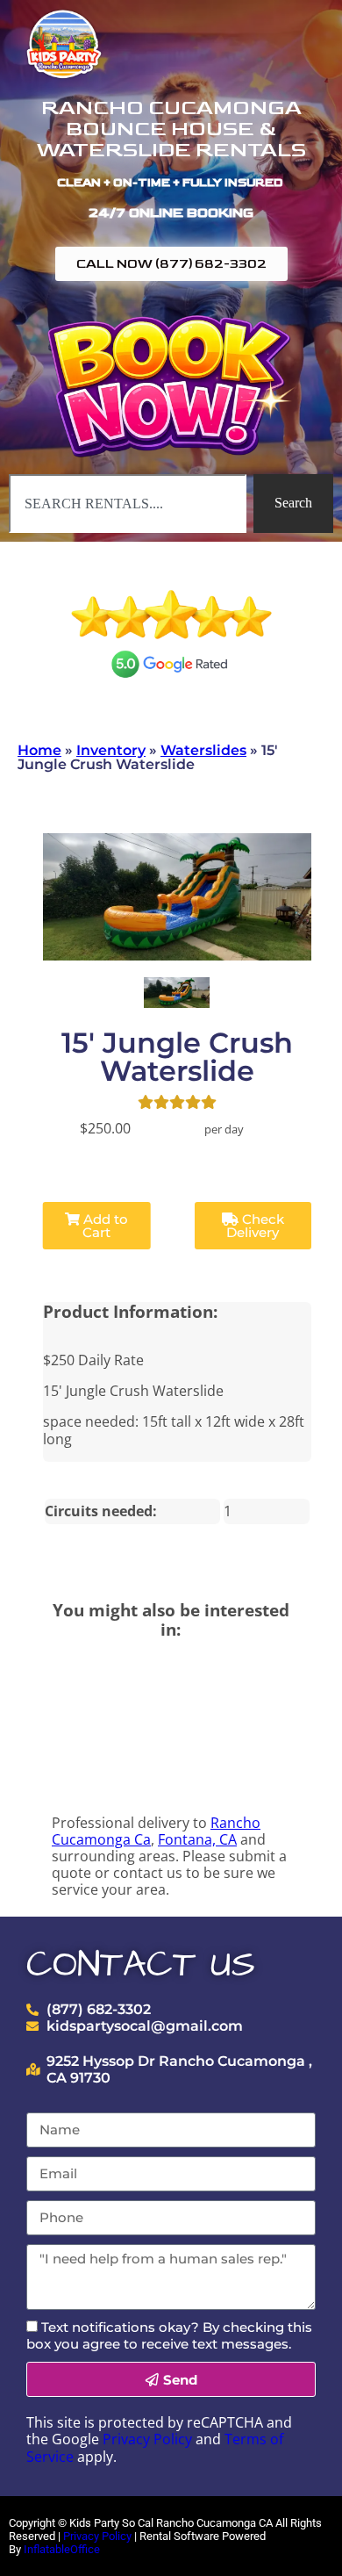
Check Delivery (255, 1226)
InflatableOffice (62, 2549)
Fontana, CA (197, 1839)
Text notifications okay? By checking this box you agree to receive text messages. (169, 2335)
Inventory (111, 750)
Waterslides (203, 750)
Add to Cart (104, 1226)
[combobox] (128, 503)
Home (39, 750)
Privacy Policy (147, 2439)
